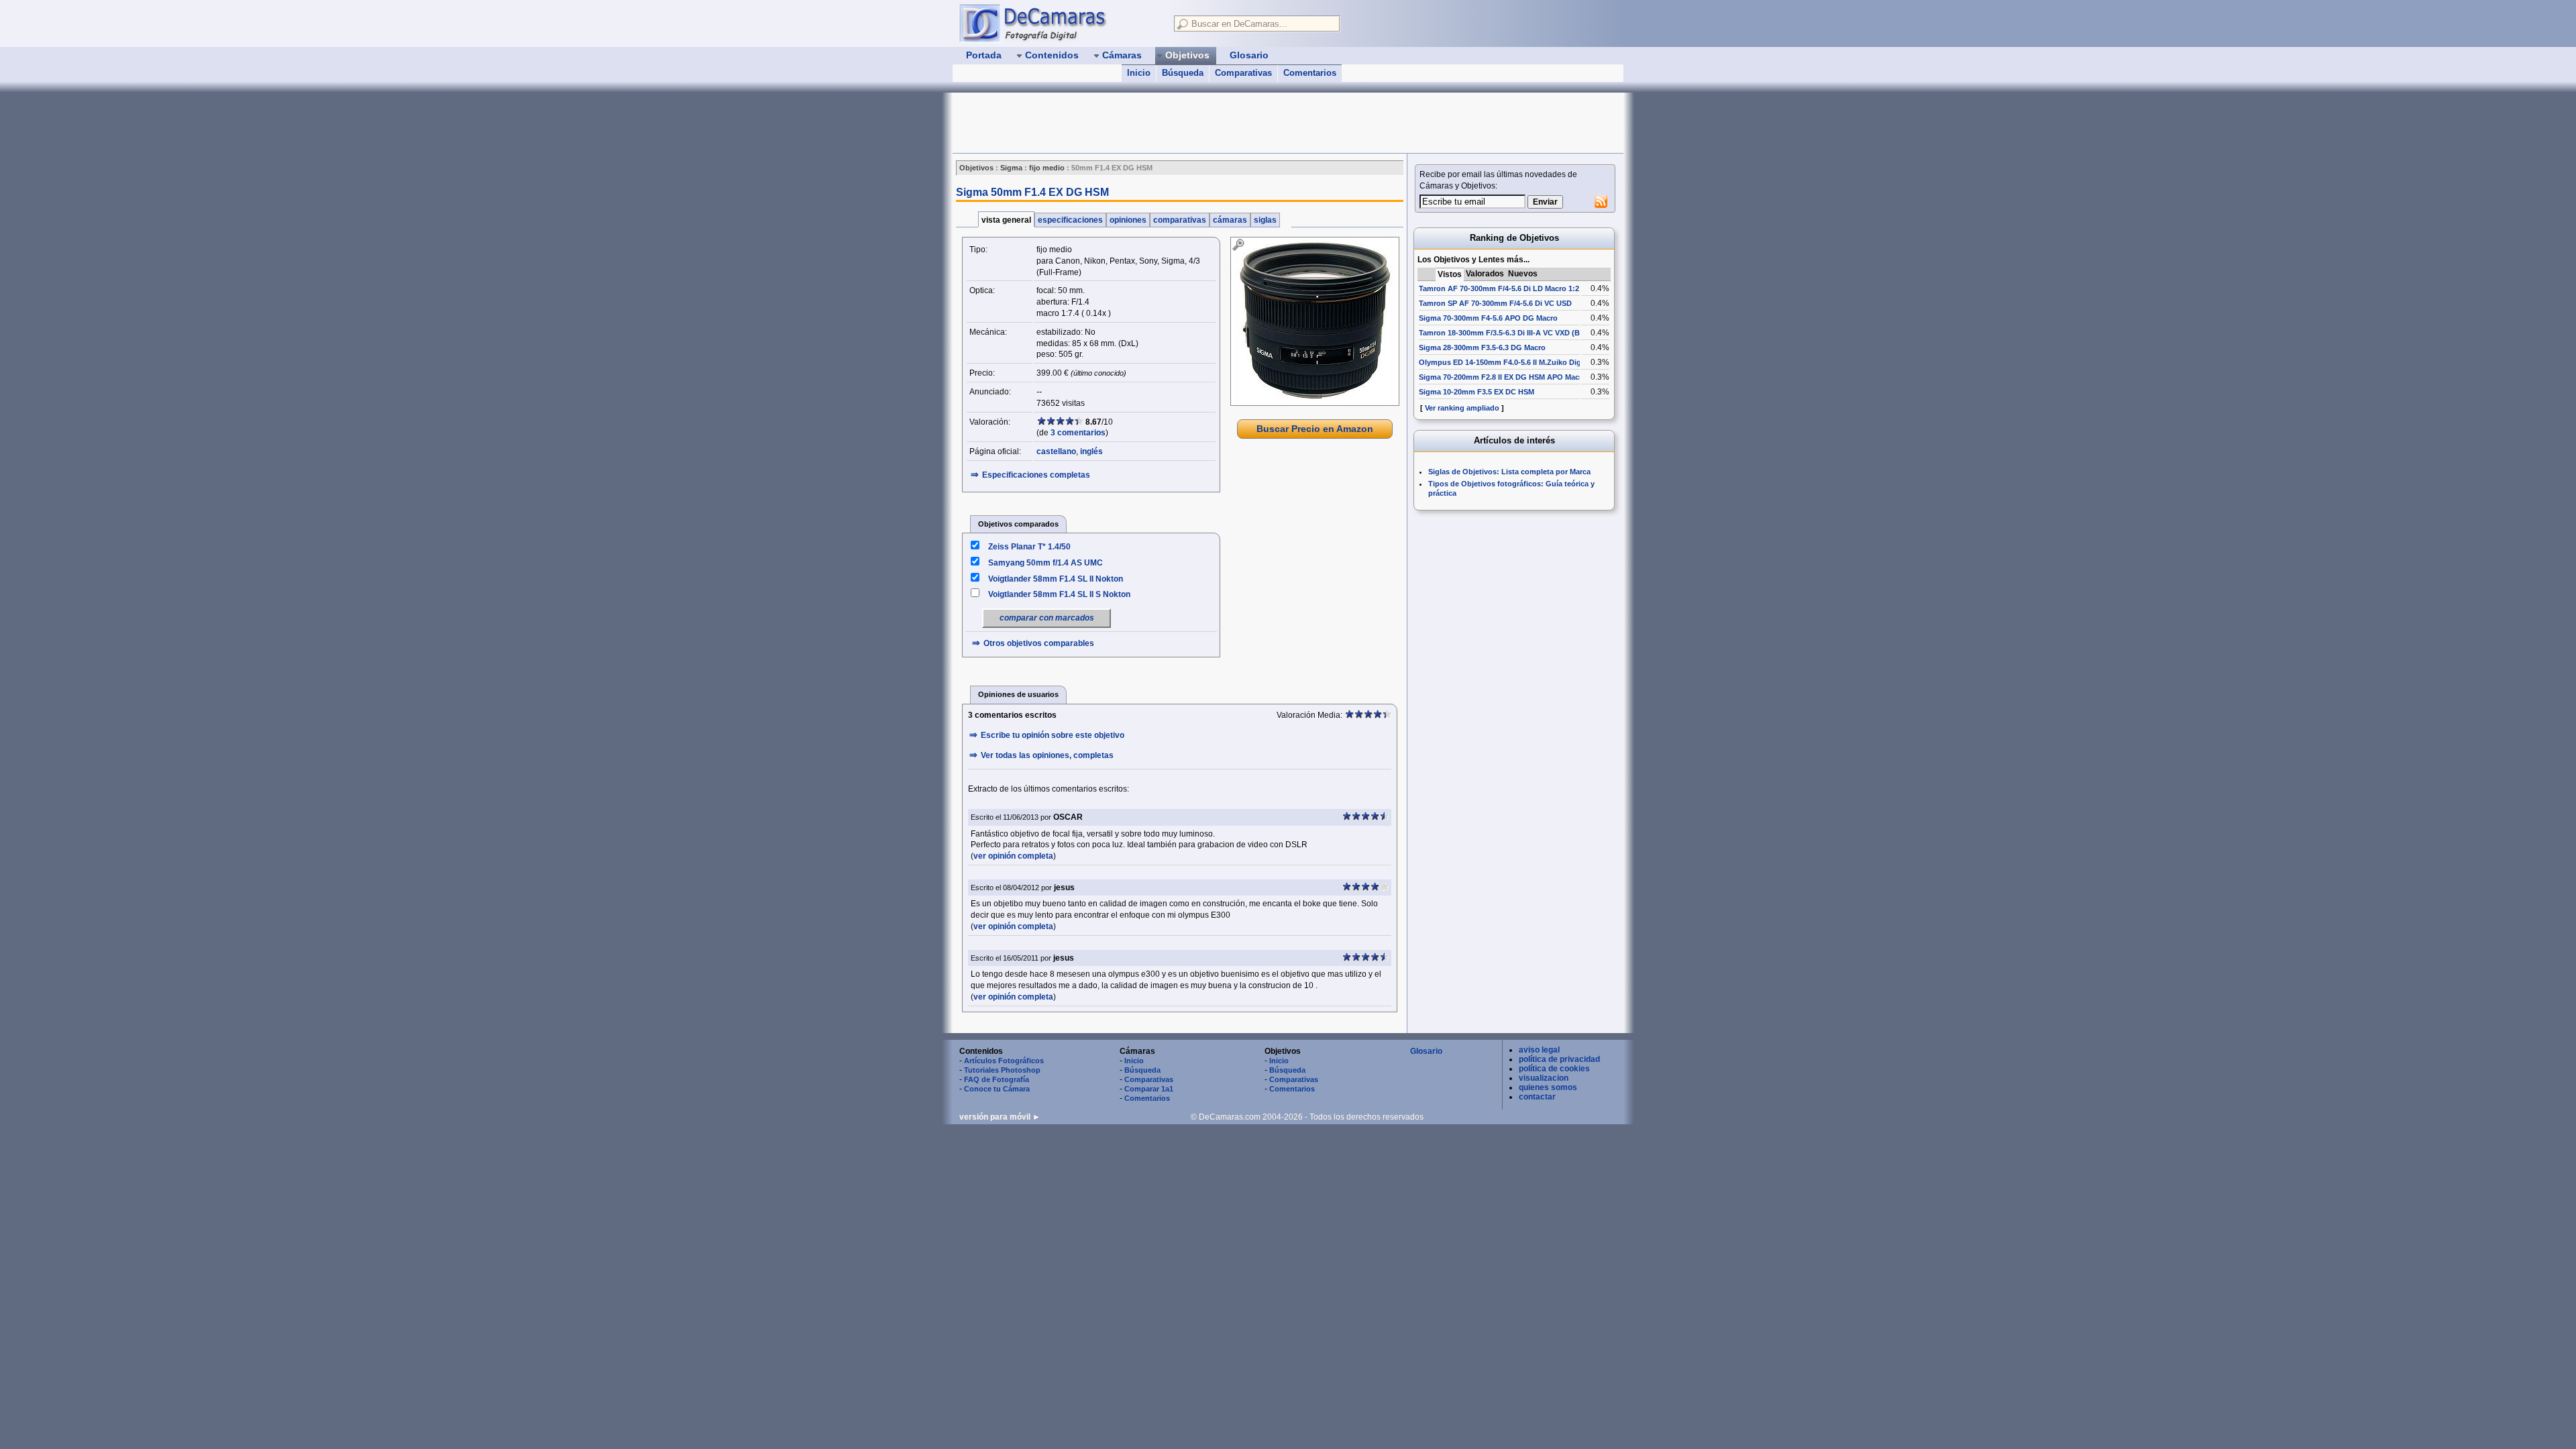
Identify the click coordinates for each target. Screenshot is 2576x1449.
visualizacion (1544, 1078)
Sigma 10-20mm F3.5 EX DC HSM (1477, 392)
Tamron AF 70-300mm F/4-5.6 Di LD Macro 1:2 (1499, 288)
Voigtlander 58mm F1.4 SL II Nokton (1056, 579)
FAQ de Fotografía (997, 1079)
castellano (1056, 451)
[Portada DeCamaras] (1060, 23)
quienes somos (1548, 1087)
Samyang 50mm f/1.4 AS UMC (1045, 563)
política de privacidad (1559, 1059)
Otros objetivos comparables (1039, 643)
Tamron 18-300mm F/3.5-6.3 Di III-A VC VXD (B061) (1507, 333)
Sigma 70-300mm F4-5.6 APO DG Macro (1488, 318)
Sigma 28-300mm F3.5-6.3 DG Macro (1482, 347)
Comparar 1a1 (1149, 1089)
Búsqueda (1183, 73)
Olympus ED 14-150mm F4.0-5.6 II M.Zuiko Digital (1505, 362)
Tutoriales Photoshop (1002, 1070)
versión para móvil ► (1000, 1117)
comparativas (1180, 220)
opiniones (1128, 220)
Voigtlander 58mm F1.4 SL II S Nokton (1059, 594)
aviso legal (1539, 1050)
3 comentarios (1078, 433)
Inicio (1139, 73)
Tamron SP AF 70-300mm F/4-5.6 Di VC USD (1495, 303)
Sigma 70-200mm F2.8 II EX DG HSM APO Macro (1503, 377)
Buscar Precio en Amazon (1315, 429)
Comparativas (1243, 73)
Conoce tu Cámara (997, 1089)
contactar (1537, 1097)
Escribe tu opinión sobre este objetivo (1053, 735)
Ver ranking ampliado (1462, 408)
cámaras (1230, 220)
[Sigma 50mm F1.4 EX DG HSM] (1315, 321)
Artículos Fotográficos (1004, 1061)
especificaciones (1070, 220)
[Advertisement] (1197, 123)
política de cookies (1554, 1069)
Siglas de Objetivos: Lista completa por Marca (1509, 472)
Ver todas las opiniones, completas (1047, 755)
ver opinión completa (1013, 856)
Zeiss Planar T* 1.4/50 (1029, 547)
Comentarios (1310, 73)
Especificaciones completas (1036, 475)
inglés (1091, 451)
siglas (1265, 220)
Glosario (1426, 1051)
